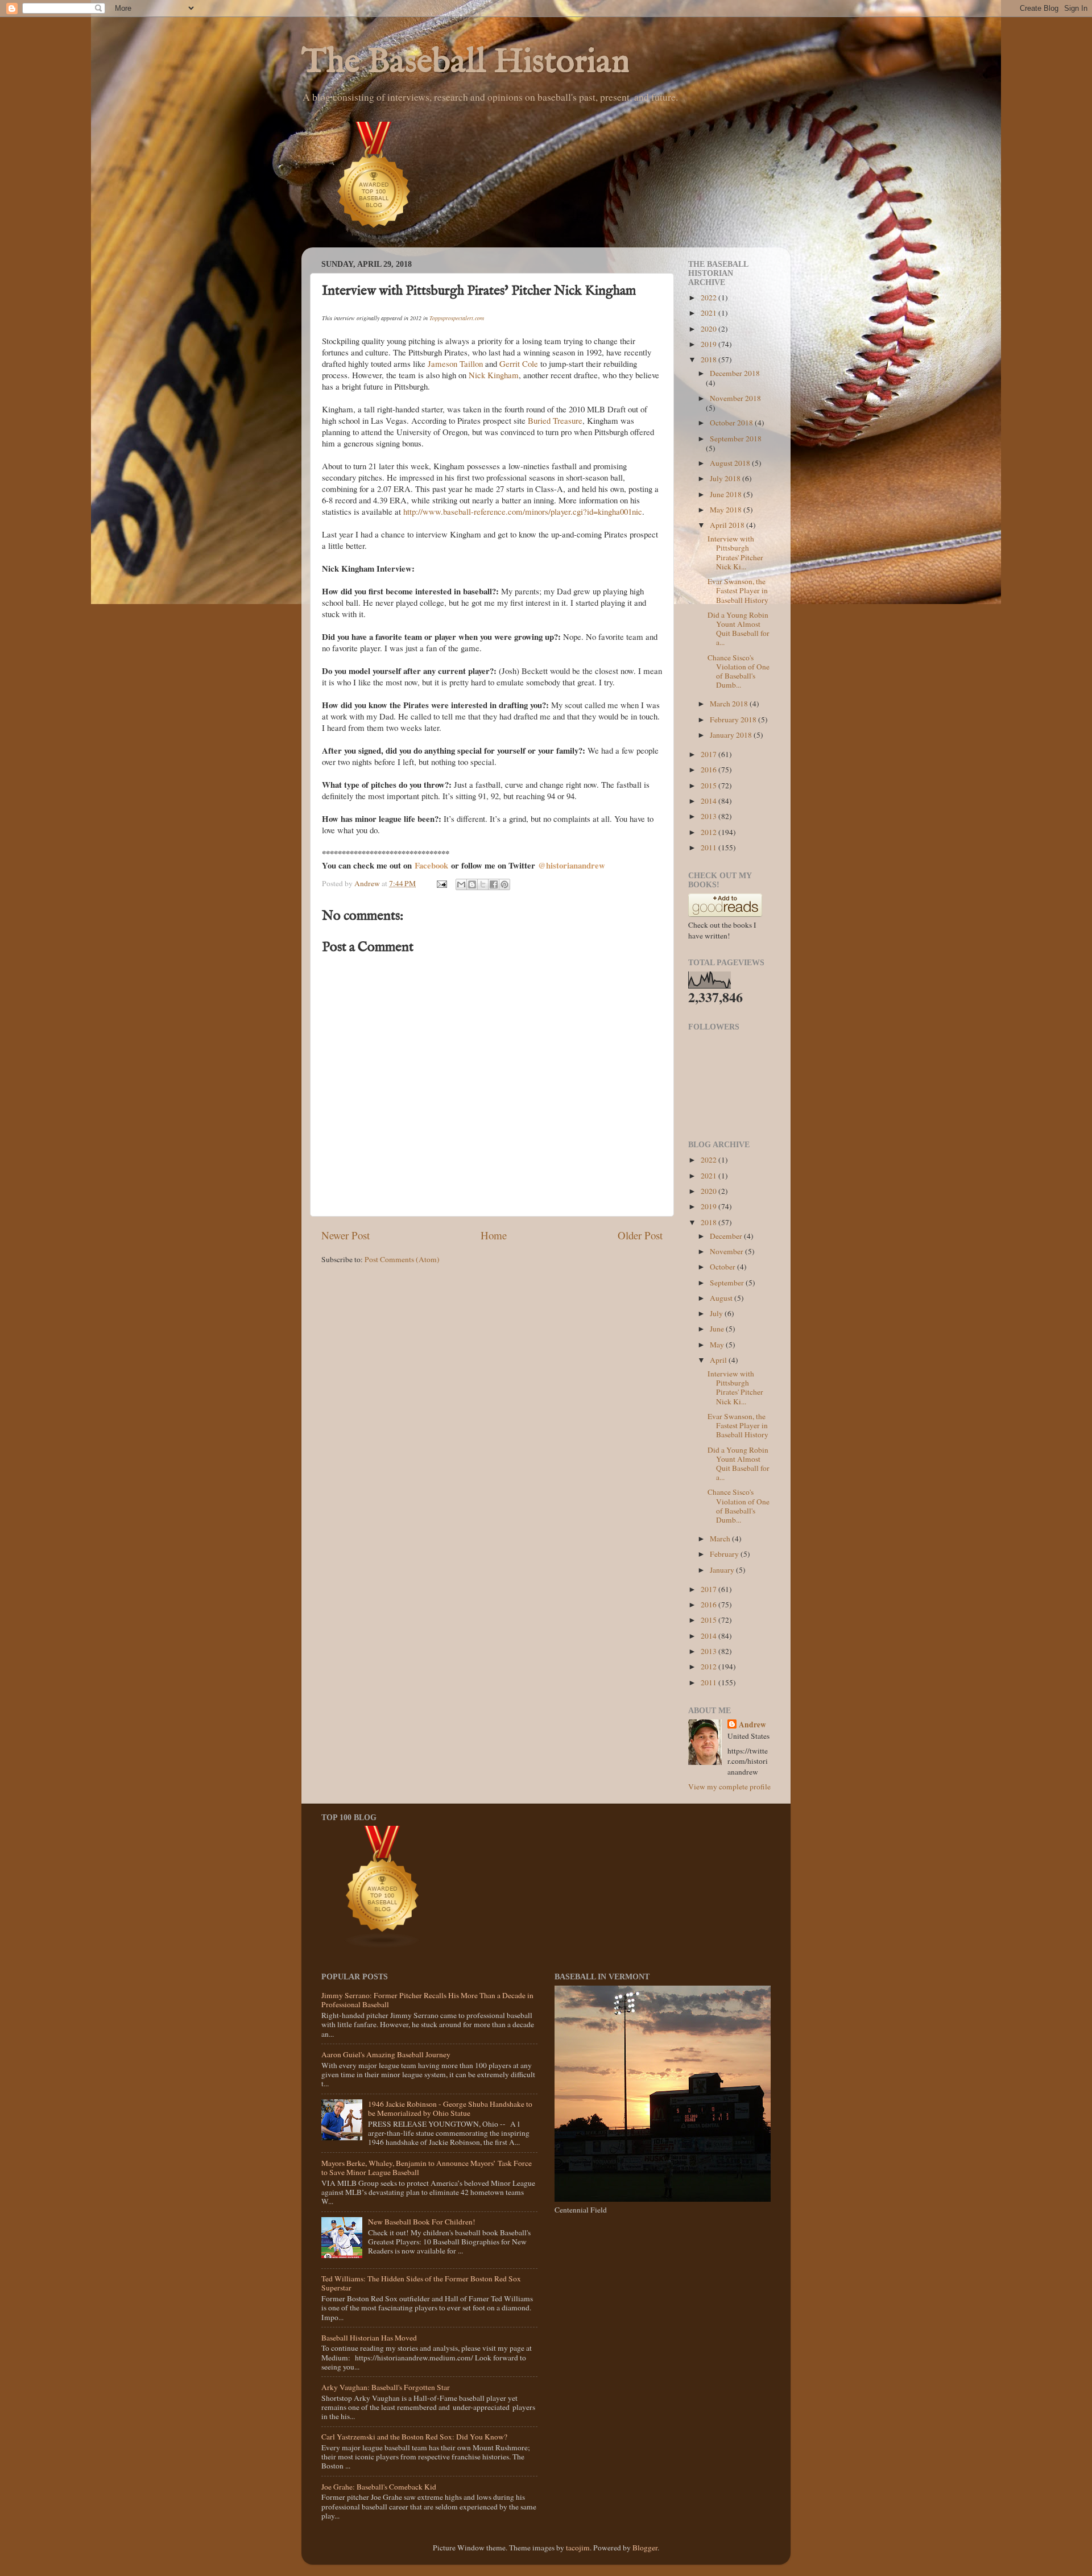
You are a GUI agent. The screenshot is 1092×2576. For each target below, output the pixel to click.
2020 (710, 329)
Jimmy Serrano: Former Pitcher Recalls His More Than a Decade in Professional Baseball (427, 2000)
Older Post (640, 1235)
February (725, 1554)
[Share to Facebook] (494, 884)
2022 (710, 297)
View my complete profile (729, 1787)
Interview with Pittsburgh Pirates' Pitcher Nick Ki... (735, 553)
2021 (710, 313)
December (727, 1236)
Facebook (433, 865)
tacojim (578, 2548)
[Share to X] (483, 884)
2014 (710, 801)
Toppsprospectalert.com (457, 318)
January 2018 (732, 735)
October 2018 (732, 423)
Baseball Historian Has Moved (369, 2338)
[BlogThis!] (472, 884)
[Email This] (461, 884)
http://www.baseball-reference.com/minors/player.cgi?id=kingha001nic (523, 511)
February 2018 (734, 720)
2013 (710, 816)
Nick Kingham (494, 375)
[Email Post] (441, 883)
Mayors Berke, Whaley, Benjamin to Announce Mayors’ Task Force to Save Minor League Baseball (427, 2168)
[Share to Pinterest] (504, 884)
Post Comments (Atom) (402, 1259)
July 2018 (726, 478)
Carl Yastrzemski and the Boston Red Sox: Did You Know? (414, 2437)
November (727, 1251)
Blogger (645, 2548)
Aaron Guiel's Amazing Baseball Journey (386, 2054)
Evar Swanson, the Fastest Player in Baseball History (738, 590)
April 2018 (728, 525)
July (717, 1313)
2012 (710, 832)
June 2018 (727, 494)
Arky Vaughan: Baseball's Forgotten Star (386, 2387)
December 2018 (735, 373)
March (721, 1539)
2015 (710, 785)
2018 (710, 359)
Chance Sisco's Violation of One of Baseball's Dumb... (739, 671)
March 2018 (730, 704)
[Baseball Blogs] (374, 242)
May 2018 (727, 510)
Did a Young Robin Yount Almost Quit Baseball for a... (739, 629)
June (718, 1329)
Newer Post (346, 1235)
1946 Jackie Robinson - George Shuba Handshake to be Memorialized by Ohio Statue (450, 2108)
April (719, 1360)
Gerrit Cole (519, 363)
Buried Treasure (555, 420)
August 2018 (731, 463)
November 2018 (735, 398)
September (728, 1283)
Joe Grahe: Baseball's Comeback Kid (379, 2487)
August (722, 1298)
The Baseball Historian (466, 63)
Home (494, 1235)
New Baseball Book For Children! (422, 2222)
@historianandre (568, 865)
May (718, 1345)
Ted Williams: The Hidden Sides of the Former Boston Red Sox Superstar (421, 2283)
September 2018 (736, 439)
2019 (710, 344)
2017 (710, 754)
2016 (710, 770)
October (723, 1267)
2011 (710, 847)
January (723, 1570)
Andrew (752, 1725)
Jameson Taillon (455, 363)
